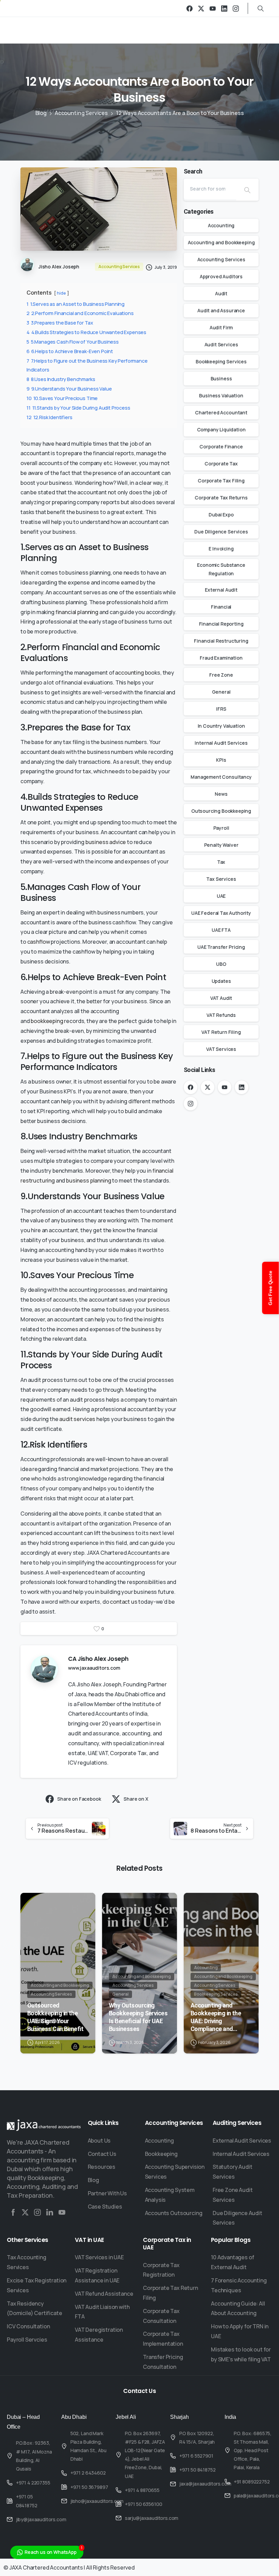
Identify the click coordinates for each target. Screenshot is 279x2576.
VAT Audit (221, 998)
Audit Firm (221, 327)
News (221, 794)
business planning (88, 1180)
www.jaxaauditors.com (94, 1668)
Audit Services (221, 344)
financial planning (77, 612)
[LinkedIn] (224, 8)
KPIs (221, 760)
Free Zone (221, 675)
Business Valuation (221, 395)
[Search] (247, 190)
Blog (41, 113)
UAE (221, 896)
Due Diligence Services (221, 532)
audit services (77, 1419)
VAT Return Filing (221, 1032)
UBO (221, 964)
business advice (106, 842)
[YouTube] (213, 8)
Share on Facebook (79, 1799)
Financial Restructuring (221, 641)
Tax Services (221, 879)
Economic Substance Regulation (221, 569)
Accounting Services (81, 113)
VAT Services (221, 1049)
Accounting (221, 225)
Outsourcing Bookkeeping (221, 811)
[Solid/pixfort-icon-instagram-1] (37, 2212)
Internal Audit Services (221, 743)
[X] (201, 8)
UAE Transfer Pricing (221, 947)
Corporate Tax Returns (221, 498)
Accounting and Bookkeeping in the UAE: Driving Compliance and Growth (216, 2017)
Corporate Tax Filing (221, 481)
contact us (124, 1602)
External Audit (221, 590)
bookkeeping (47, 1021)
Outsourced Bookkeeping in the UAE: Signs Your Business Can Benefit (55, 2017)
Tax (221, 862)
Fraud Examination (221, 658)
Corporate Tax (221, 464)
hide (61, 293)
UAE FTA (221, 930)
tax (87, 771)
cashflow (39, 942)
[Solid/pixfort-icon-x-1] (25, 2212)
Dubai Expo (221, 515)
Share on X (136, 1799)
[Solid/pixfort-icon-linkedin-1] (50, 2212)
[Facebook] (190, 8)
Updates (221, 981)
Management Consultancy (221, 777)
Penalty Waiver (221, 845)
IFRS (221, 709)
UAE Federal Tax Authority (221, 913)
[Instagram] (236, 8)
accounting (129, 673)
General (221, 692)
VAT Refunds (221, 1015)
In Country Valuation (221, 726)
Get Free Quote (270, 1288)
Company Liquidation (221, 430)
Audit (221, 293)
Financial (221, 607)
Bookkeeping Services (221, 361)
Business (221, 378)
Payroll (221, 828)
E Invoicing (221, 549)
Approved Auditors (221, 276)
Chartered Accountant (221, 412)
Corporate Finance (221, 447)
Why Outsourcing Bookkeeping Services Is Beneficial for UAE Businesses (138, 2017)
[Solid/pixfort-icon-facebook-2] (13, 2212)
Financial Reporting (221, 624)
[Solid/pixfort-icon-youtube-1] (62, 2212)
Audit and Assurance (221, 310)
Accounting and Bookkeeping (221, 242)
